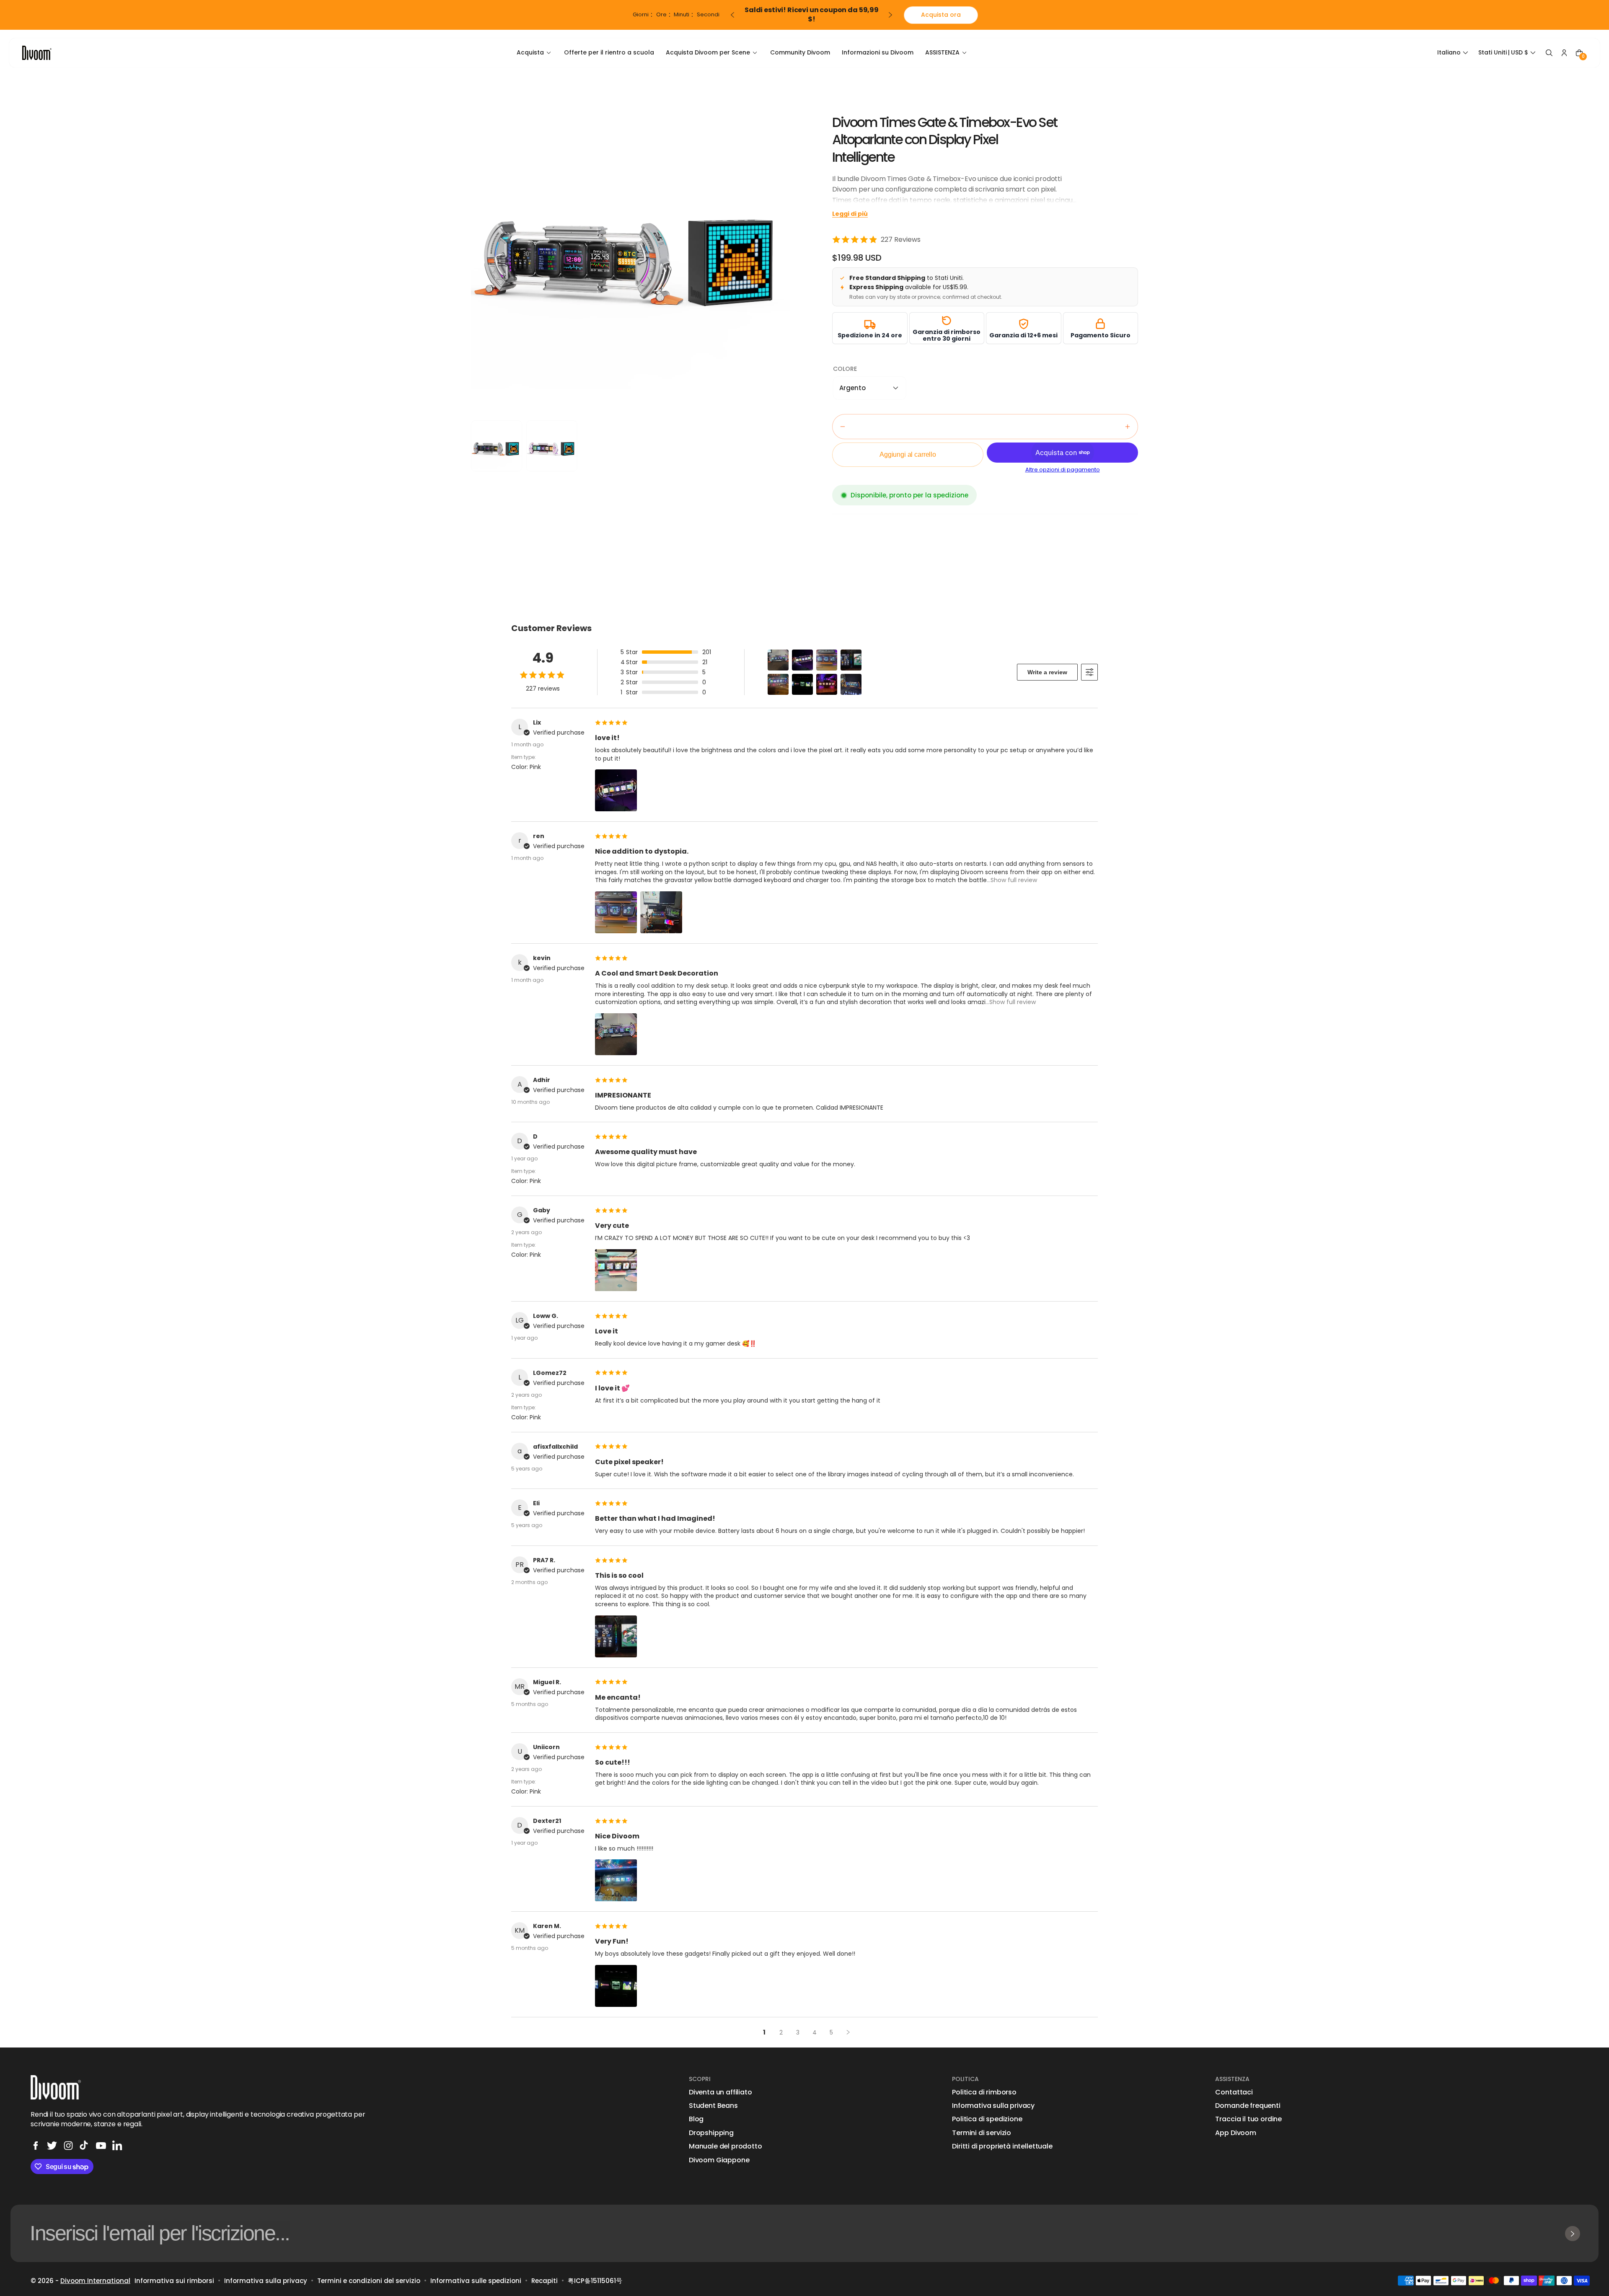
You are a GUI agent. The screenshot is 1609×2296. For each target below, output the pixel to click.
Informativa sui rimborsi (174, 2281)
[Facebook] (36, 2146)
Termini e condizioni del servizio (369, 2281)
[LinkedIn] (117, 2146)
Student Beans (713, 2106)
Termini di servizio (982, 2133)
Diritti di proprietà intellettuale (1002, 2146)
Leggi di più (850, 214)
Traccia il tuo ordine (1248, 2119)
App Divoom (1235, 2133)
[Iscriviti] (1573, 2234)
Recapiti (545, 2281)
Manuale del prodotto (726, 2146)
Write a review (1047, 672)
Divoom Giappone (719, 2160)
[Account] (1564, 53)
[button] (1454, 53)
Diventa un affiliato (720, 2092)
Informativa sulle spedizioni (476, 2281)
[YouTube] (101, 2146)
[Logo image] (37, 53)
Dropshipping (711, 2133)
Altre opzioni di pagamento (1063, 470)
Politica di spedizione (987, 2119)
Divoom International (95, 2281)
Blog (696, 2119)
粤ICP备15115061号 (595, 2281)
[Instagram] (68, 2146)
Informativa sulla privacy (993, 2106)
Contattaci (1234, 2092)
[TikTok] (85, 2146)
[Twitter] (52, 2146)
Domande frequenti (1248, 2106)
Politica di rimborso (984, 2092)
